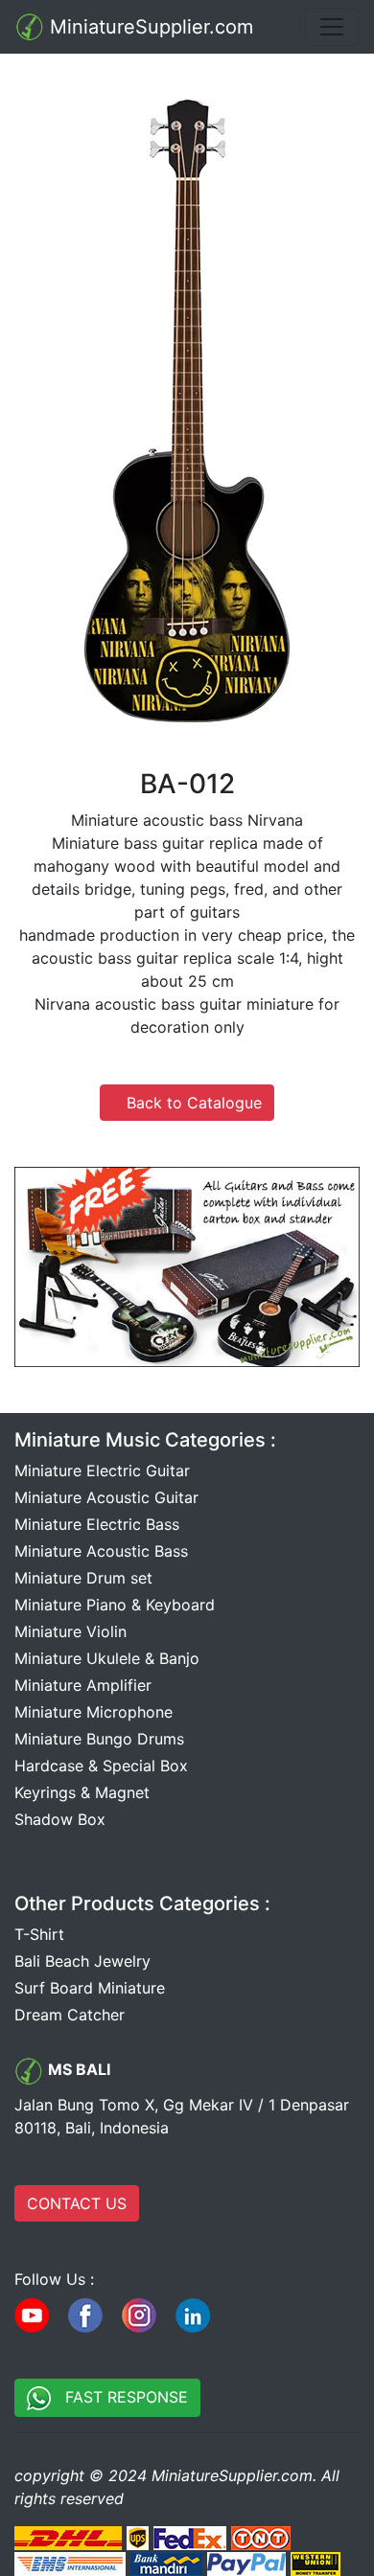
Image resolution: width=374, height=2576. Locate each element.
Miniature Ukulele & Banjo (107, 1658)
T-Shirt (39, 1934)
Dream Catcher (70, 2015)
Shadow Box (60, 1819)
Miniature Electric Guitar (102, 1470)
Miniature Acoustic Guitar (106, 1497)
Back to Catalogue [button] (187, 1103)
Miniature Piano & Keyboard (115, 1605)
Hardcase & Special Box (101, 1766)
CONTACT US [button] (77, 2203)
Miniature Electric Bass (97, 1524)
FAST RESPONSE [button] (119, 2397)
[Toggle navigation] (332, 27)
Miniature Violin (70, 1631)
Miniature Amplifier (83, 1685)
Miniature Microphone (93, 1712)
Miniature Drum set (83, 1578)
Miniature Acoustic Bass (101, 1551)
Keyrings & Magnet (82, 1792)
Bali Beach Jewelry (82, 1961)
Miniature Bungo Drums (99, 1739)
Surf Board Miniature (90, 1988)
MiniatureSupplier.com (149, 27)
